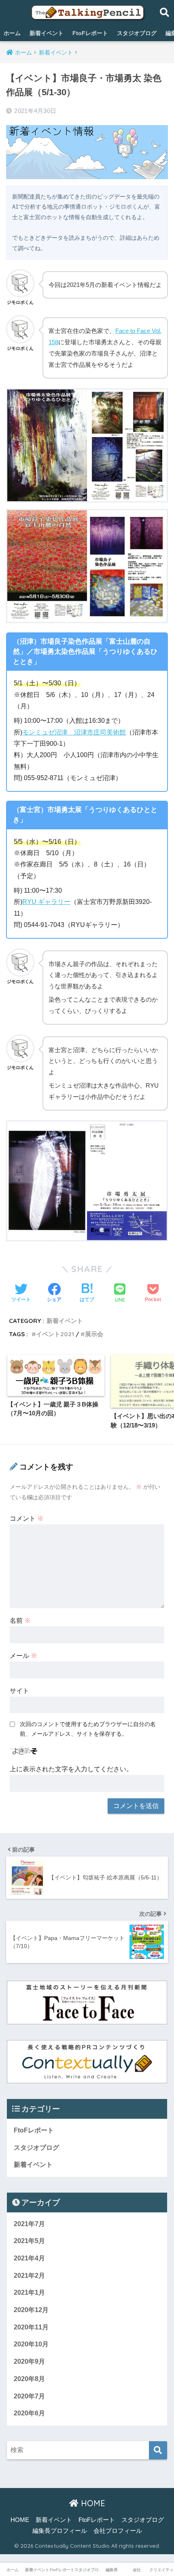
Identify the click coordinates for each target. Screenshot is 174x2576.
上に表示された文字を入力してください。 (71, 1769)
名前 (20, 1621)
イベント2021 (55, 1334)
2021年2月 (29, 2276)
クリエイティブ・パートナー (162, 2570)
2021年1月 (29, 2292)
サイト (19, 1691)
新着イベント (47, 33)
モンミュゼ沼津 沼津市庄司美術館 (74, 732)
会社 (137, 2570)
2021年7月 (29, 2224)
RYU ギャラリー (46, 902)
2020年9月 (29, 2362)
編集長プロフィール (60, 2531)
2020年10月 (31, 2344)
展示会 (94, 1334)
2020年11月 (31, 2327)
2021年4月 (29, 2258)
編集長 (112, 2570)
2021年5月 (29, 2241)
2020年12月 (31, 2310)
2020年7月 (29, 2396)
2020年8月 (29, 2379)
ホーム (12, 33)
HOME (92, 2503)
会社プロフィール (118, 2531)
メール (23, 1656)
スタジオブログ (137, 33)
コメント (27, 1518)
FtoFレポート (90, 33)
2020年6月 (29, 2413)
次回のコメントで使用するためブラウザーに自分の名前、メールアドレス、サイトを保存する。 (88, 1729)
